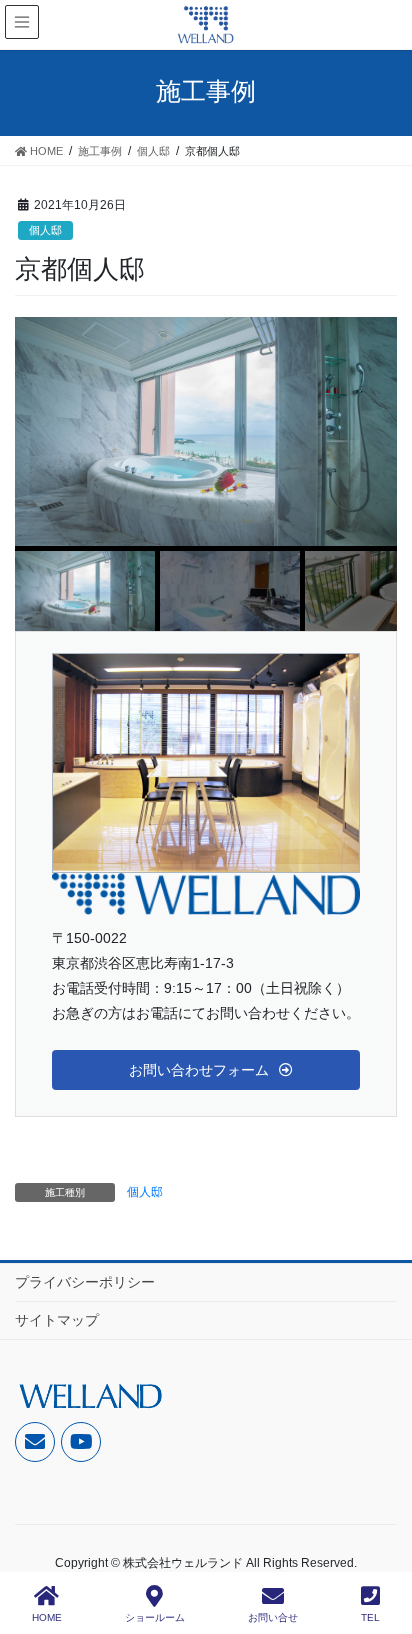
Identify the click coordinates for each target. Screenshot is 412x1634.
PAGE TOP (380, 1544)
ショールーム (155, 1617)
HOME (47, 1617)
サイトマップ (57, 1320)
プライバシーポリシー (85, 1282)
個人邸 (45, 230)
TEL (370, 1617)
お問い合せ (273, 1617)
